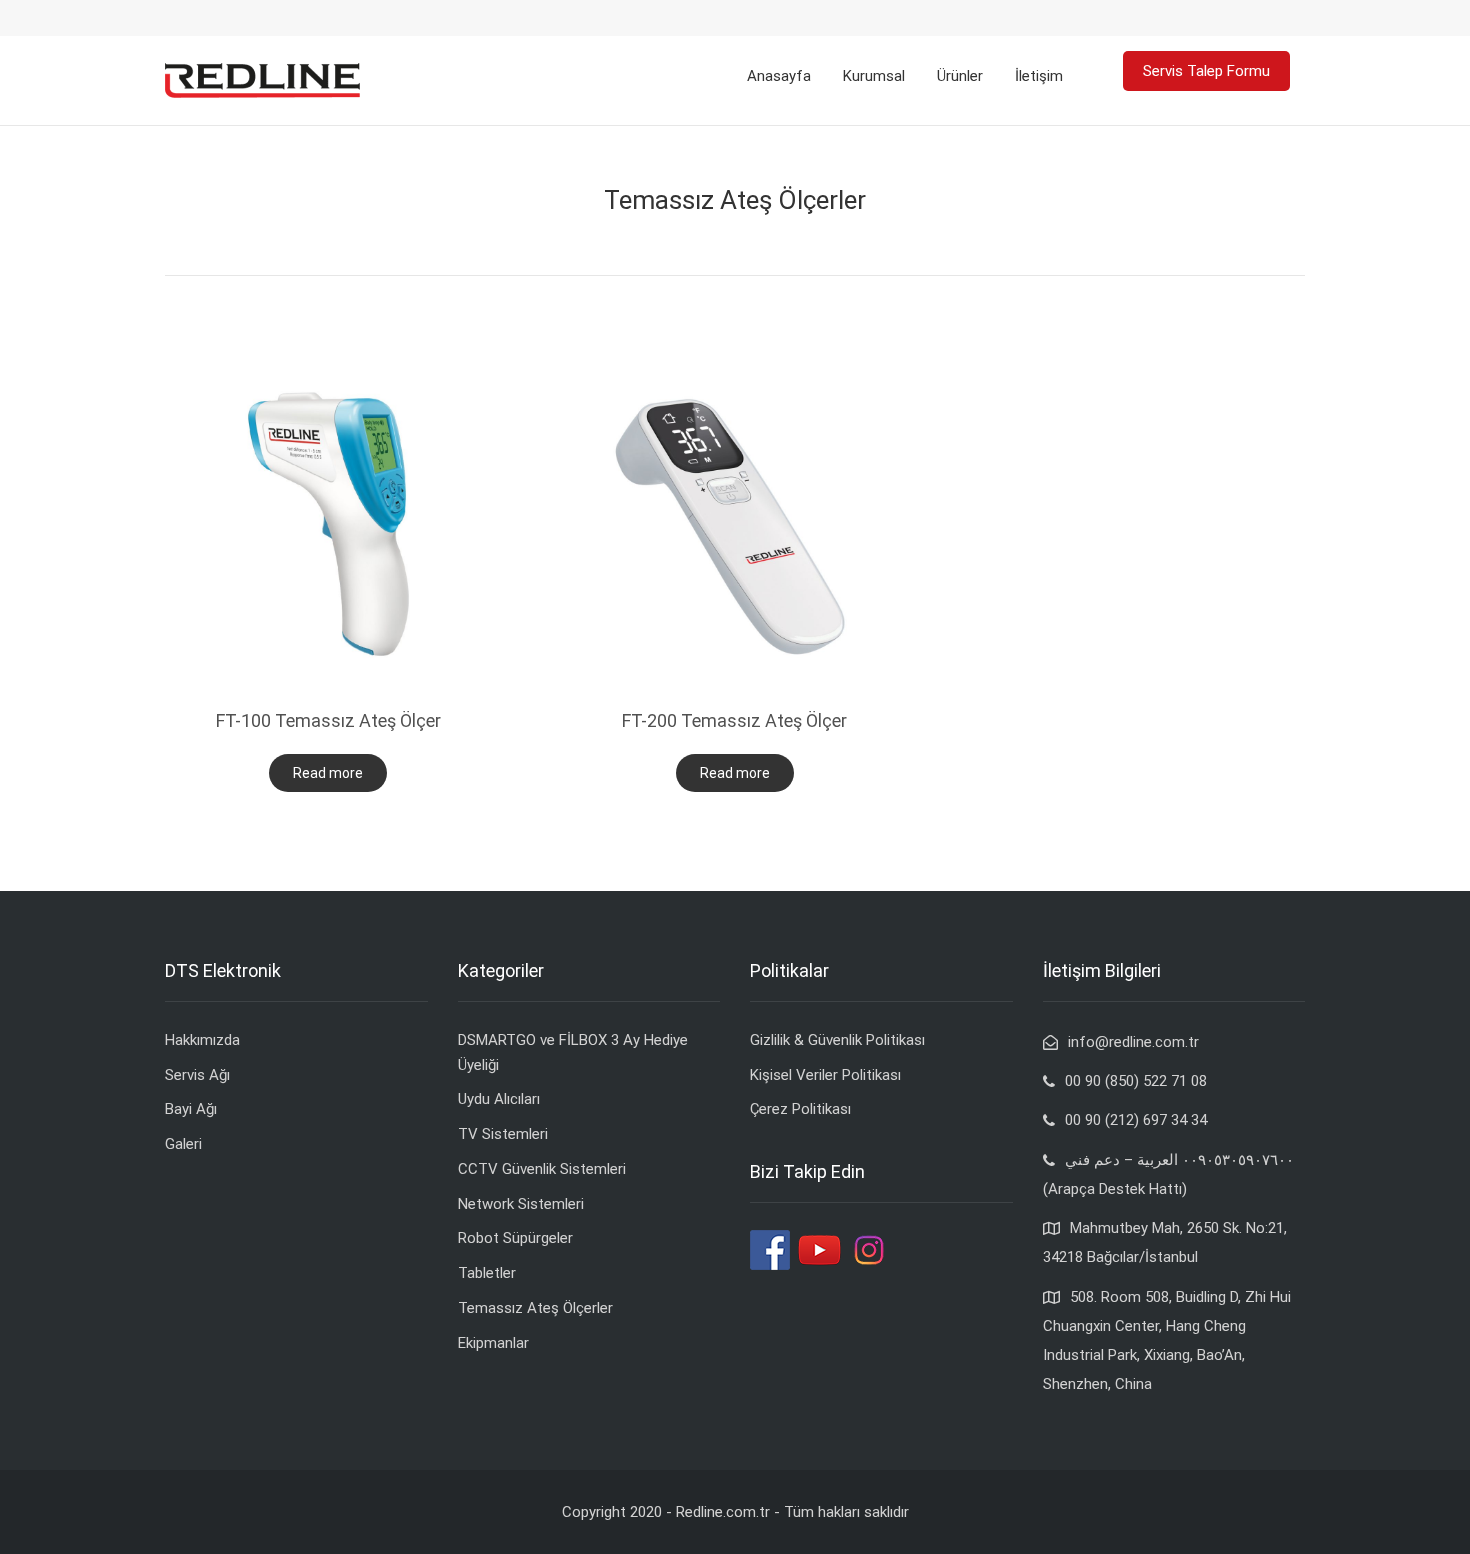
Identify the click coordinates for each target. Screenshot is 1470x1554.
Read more (328, 773)
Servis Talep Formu (1206, 71)
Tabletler (487, 1273)
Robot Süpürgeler (515, 1238)
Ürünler (960, 76)
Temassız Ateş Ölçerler (535, 1308)
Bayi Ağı (191, 1109)
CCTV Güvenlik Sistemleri (542, 1169)
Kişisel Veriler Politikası (825, 1075)
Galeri (183, 1144)
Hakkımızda (202, 1040)
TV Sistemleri (503, 1134)
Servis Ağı (197, 1075)
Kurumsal (874, 76)
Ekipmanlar (493, 1343)
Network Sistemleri (521, 1204)
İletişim (1039, 76)
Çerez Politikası (800, 1109)
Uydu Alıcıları (499, 1099)
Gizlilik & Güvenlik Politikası (837, 1040)
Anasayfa (779, 76)
